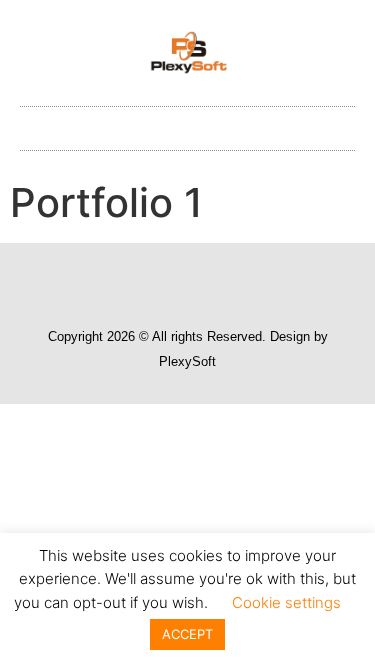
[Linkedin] (207, 281)
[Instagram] (169, 281)
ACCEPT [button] (187, 634)
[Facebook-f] (131, 281)
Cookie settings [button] (286, 602)
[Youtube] (245, 281)
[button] (188, 123)
